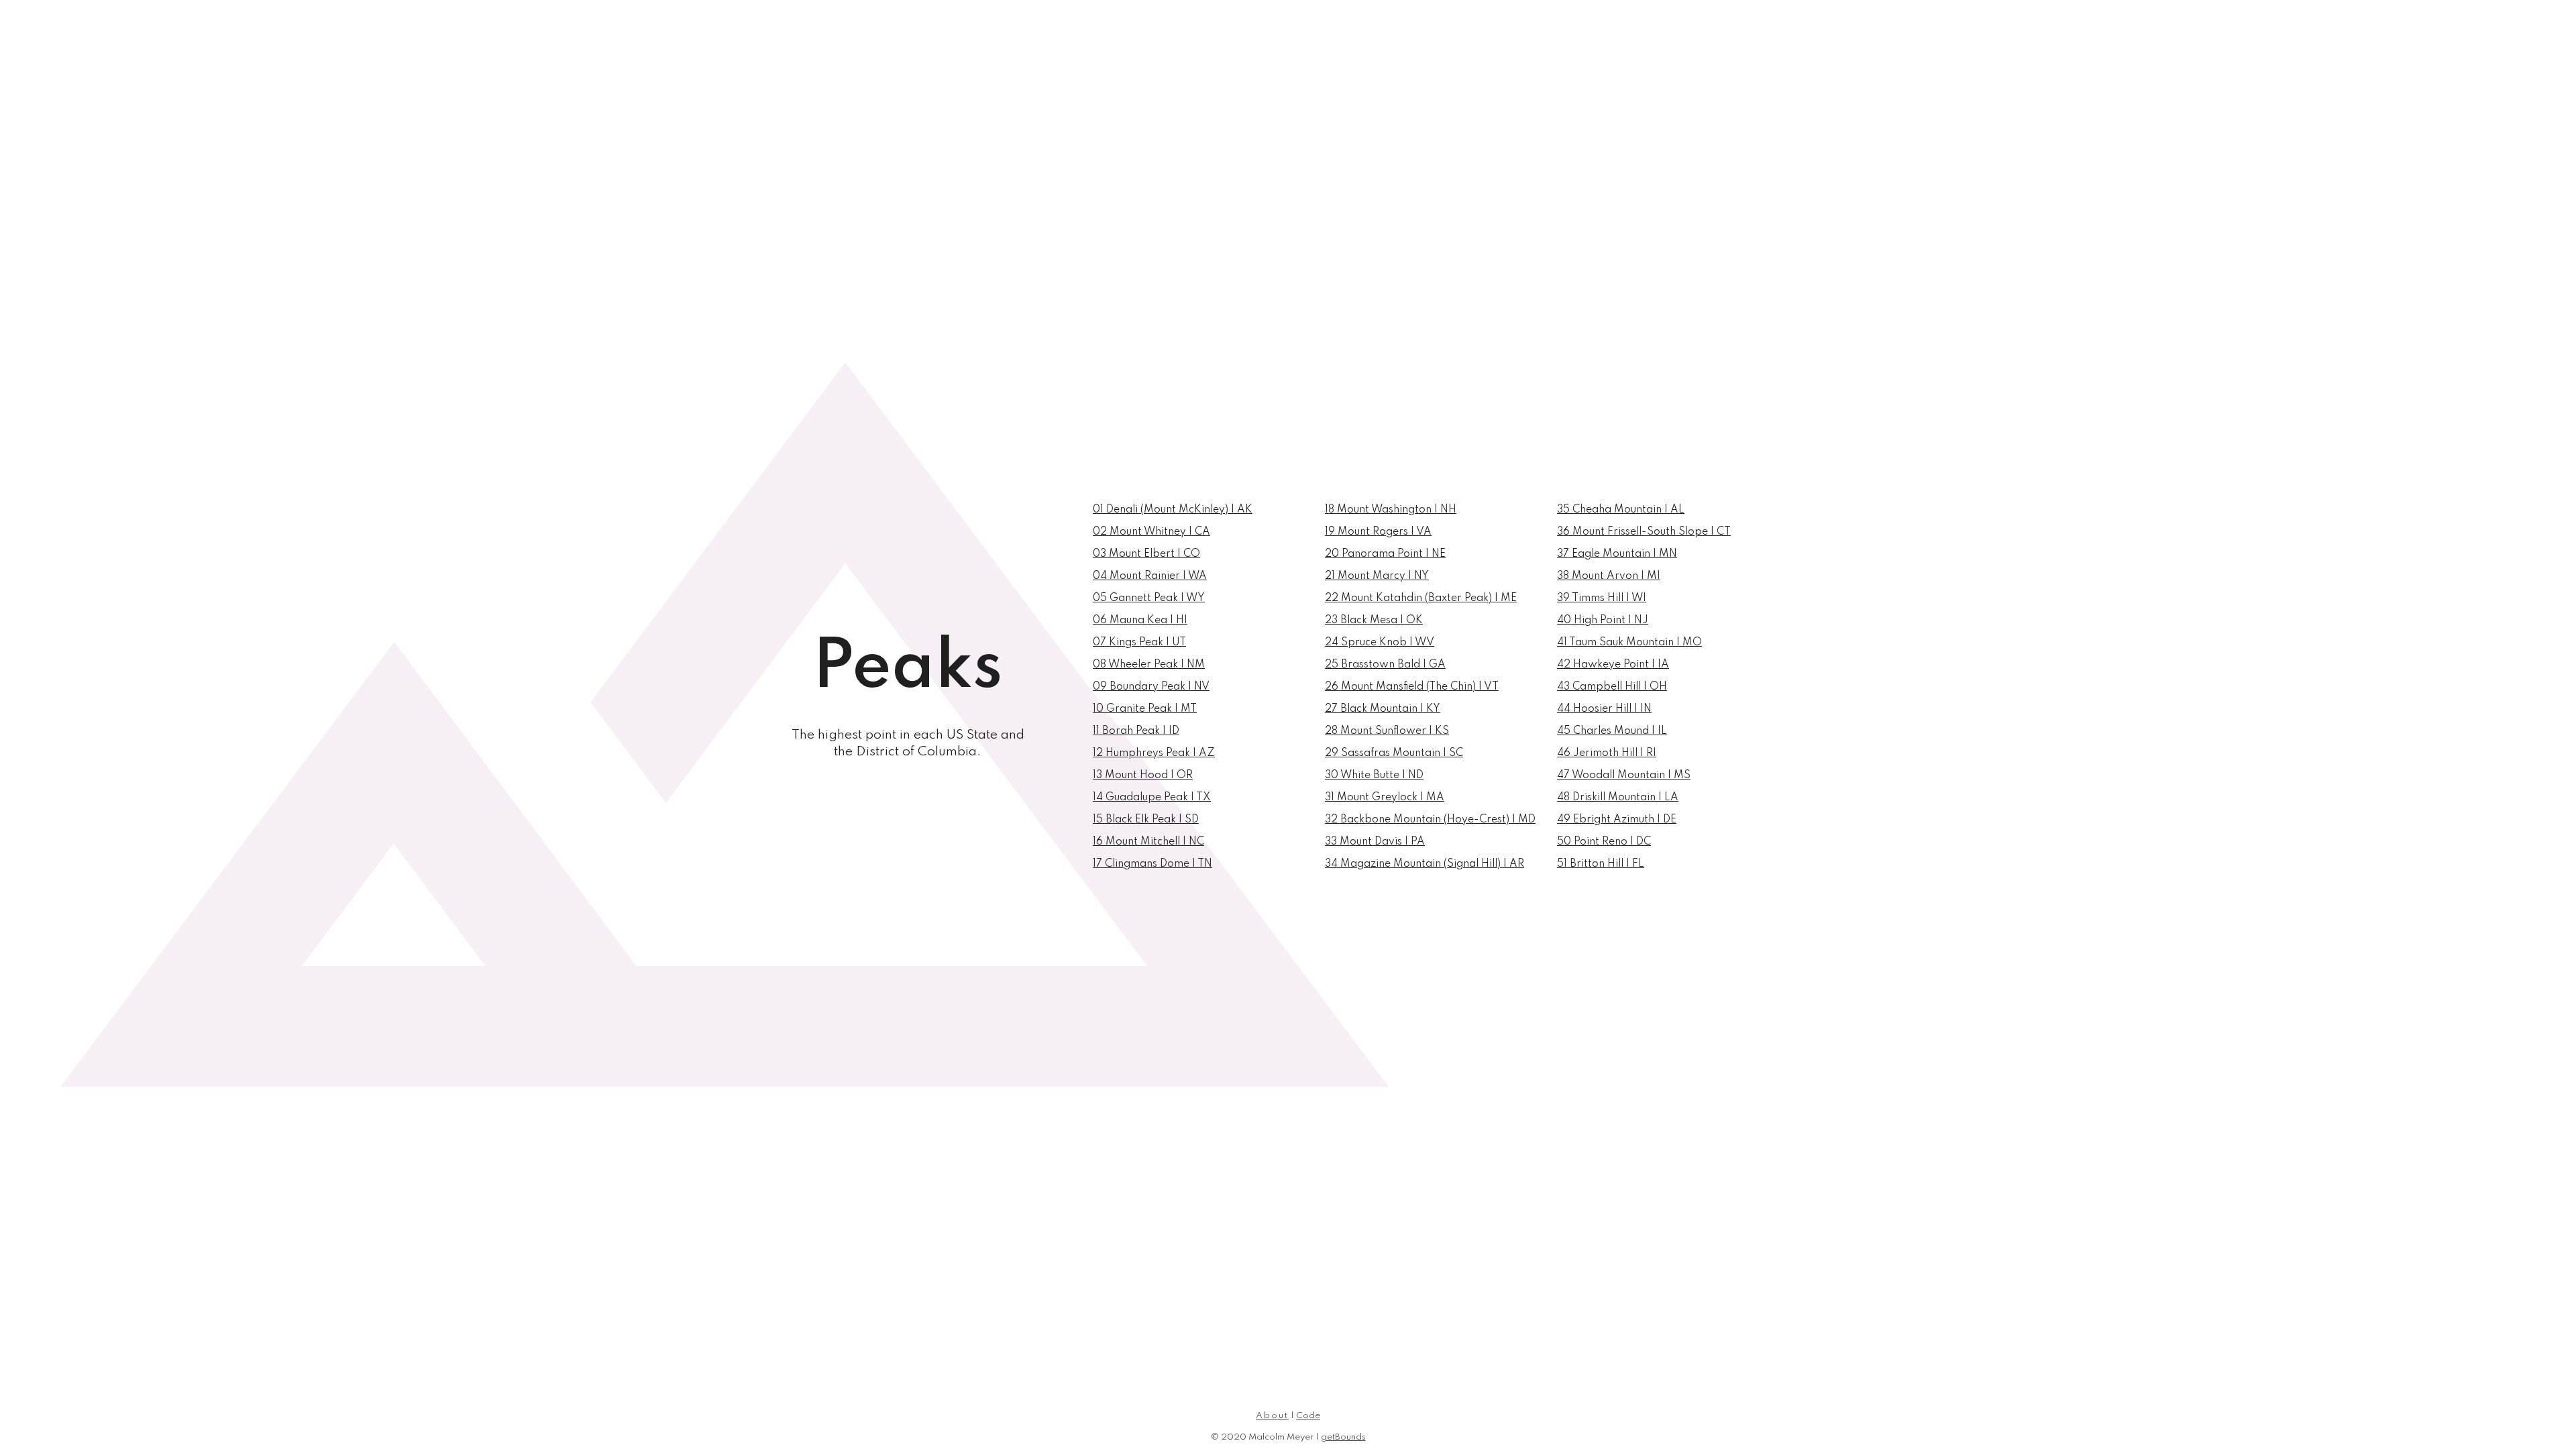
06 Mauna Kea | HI (1140, 621)
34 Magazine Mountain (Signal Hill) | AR (1425, 864)
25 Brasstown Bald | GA (1385, 665)
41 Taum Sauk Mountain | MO (1629, 643)
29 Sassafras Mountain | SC (1394, 753)
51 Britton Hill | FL (1601, 864)
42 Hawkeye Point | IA (1613, 665)
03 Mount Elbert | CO (1146, 554)
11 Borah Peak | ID (1136, 731)
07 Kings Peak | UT (1139, 643)
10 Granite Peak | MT (1145, 709)
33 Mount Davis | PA (1375, 842)
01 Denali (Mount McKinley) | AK (1173, 510)
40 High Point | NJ (1603, 621)
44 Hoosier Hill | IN (1604, 709)
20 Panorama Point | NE (1385, 554)
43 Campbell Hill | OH (1612, 687)
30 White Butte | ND (1374, 775)
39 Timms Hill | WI (1602, 598)
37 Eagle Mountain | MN (1617, 554)
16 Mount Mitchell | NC (1148, 842)
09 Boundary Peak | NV (1151, 687)
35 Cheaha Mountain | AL (1621, 510)
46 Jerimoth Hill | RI (1607, 753)
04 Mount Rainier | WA (1150, 576)
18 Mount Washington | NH (1391, 510)
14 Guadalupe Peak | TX (1152, 798)
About (1272, 1416)
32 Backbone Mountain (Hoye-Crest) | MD (1430, 820)
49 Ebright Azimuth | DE (1617, 820)
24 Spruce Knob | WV (1380, 643)
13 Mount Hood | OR (1143, 775)
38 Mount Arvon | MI (1609, 576)
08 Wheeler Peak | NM (1149, 665)
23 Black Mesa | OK (1374, 621)
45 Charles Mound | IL (1612, 731)
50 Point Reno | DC (1604, 842)
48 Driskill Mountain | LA (1618, 798)
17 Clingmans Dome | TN (1152, 864)
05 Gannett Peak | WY (1149, 598)
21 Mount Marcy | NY (1377, 576)
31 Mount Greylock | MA (1385, 798)
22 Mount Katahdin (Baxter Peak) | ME (1421, 598)
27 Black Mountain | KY (1383, 709)
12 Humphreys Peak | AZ (1154, 753)
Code (1308, 1416)
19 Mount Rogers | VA (1378, 532)
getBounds (1343, 1437)
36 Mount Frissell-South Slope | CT (1644, 532)
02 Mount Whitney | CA (1151, 532)
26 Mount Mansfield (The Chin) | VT (1412, 687)
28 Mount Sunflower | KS (1387, 731)
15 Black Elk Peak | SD (1146, 820)
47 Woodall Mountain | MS (1624, 775)
